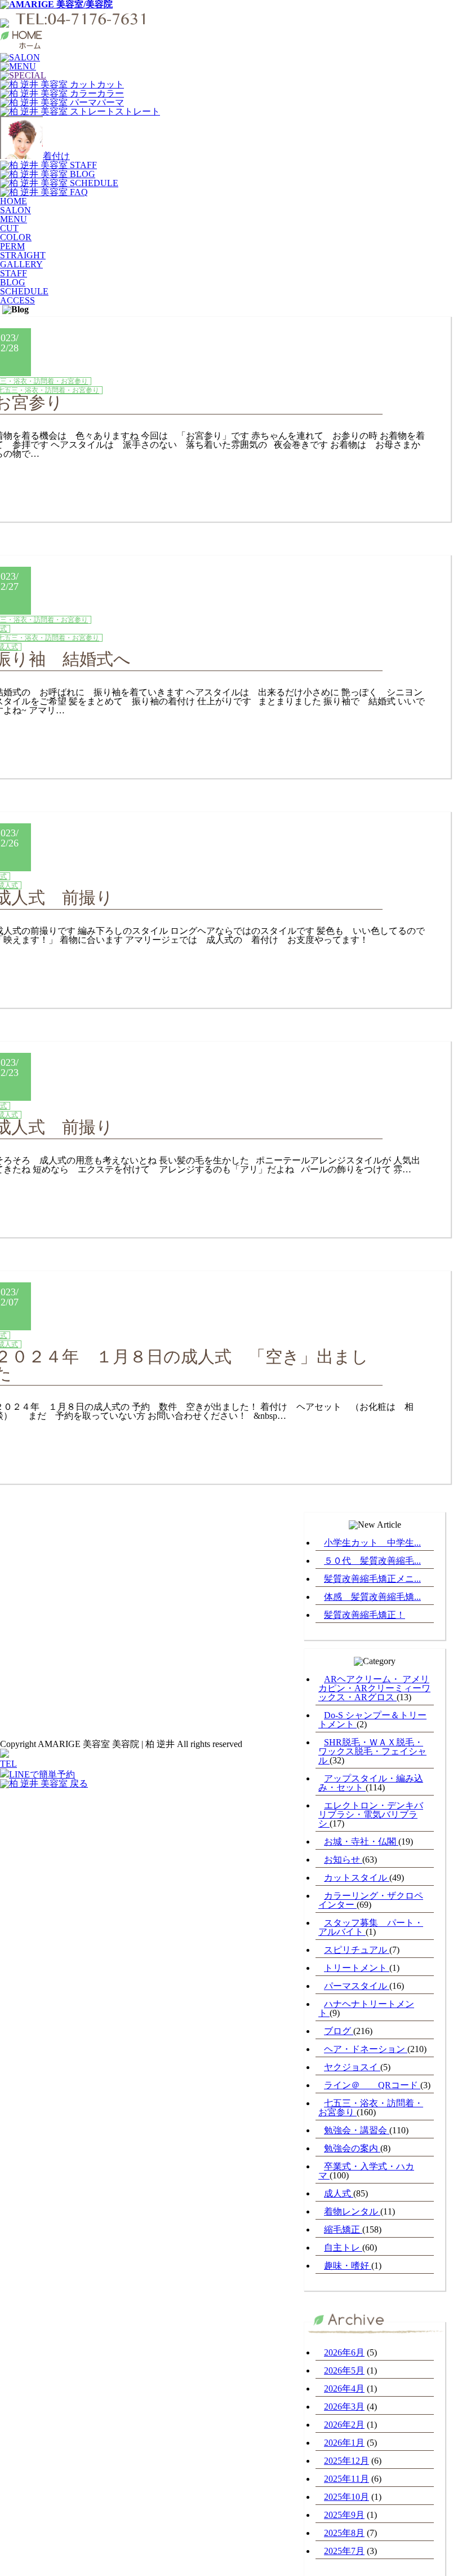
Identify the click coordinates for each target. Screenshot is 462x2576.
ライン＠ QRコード (372, 2085)
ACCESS (17, 300)
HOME (14, 201)
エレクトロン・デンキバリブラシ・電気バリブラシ (371, 1814)
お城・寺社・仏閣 (361, 1841)
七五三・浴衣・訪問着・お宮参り (371, 2108)
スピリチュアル (357, 1950)
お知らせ (343, 1860)
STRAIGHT (23, 255)
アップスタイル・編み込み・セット (371, 1783)
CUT (9, 228)
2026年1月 (344, 2443)
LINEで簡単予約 (42, 1774)
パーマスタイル (357, 1986)
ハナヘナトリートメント (366, 2008)
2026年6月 (344, 2352)
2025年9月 (344, 2515)
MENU (14, 219)
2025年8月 (344, 2533)
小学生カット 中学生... (372, 1543)
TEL (8, 1764)
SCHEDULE (24, 291)
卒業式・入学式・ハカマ (366, 2171)
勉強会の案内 (352, 2148)
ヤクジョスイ (352, 2067)
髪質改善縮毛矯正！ (365, 1615)
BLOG (13, 282)
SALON (15, 210)
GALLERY (21, 264)
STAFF (14, 273)
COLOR (16, 237)
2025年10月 (346, 2497)
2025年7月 (344, 2551)
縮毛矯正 (343, 2229)
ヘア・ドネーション (366, 2049)
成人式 (339, 2193)
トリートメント (357, 1968)
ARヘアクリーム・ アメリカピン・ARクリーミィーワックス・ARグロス (374, 1688)
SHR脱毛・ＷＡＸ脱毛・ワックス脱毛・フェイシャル (372, 1751)
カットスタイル (357, 1878)
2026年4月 (344, 2388)
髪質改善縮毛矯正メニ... (372, 1579)
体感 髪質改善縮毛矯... (372, 1597)
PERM (12, 246)
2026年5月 (344, 2370)
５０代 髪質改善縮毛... (372, 1561)
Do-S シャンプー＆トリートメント (372, 1720)
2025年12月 (346, 2461)
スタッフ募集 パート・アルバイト (371, 1927)
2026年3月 (344, 2407)
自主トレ (343, 2248)
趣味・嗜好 (348, 2266)
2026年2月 (344, 2425)
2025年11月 (346, 2479)
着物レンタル (352, 2211)
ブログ (339, 2031)
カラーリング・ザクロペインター (371, 1900)
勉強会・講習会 (357, 2130)
